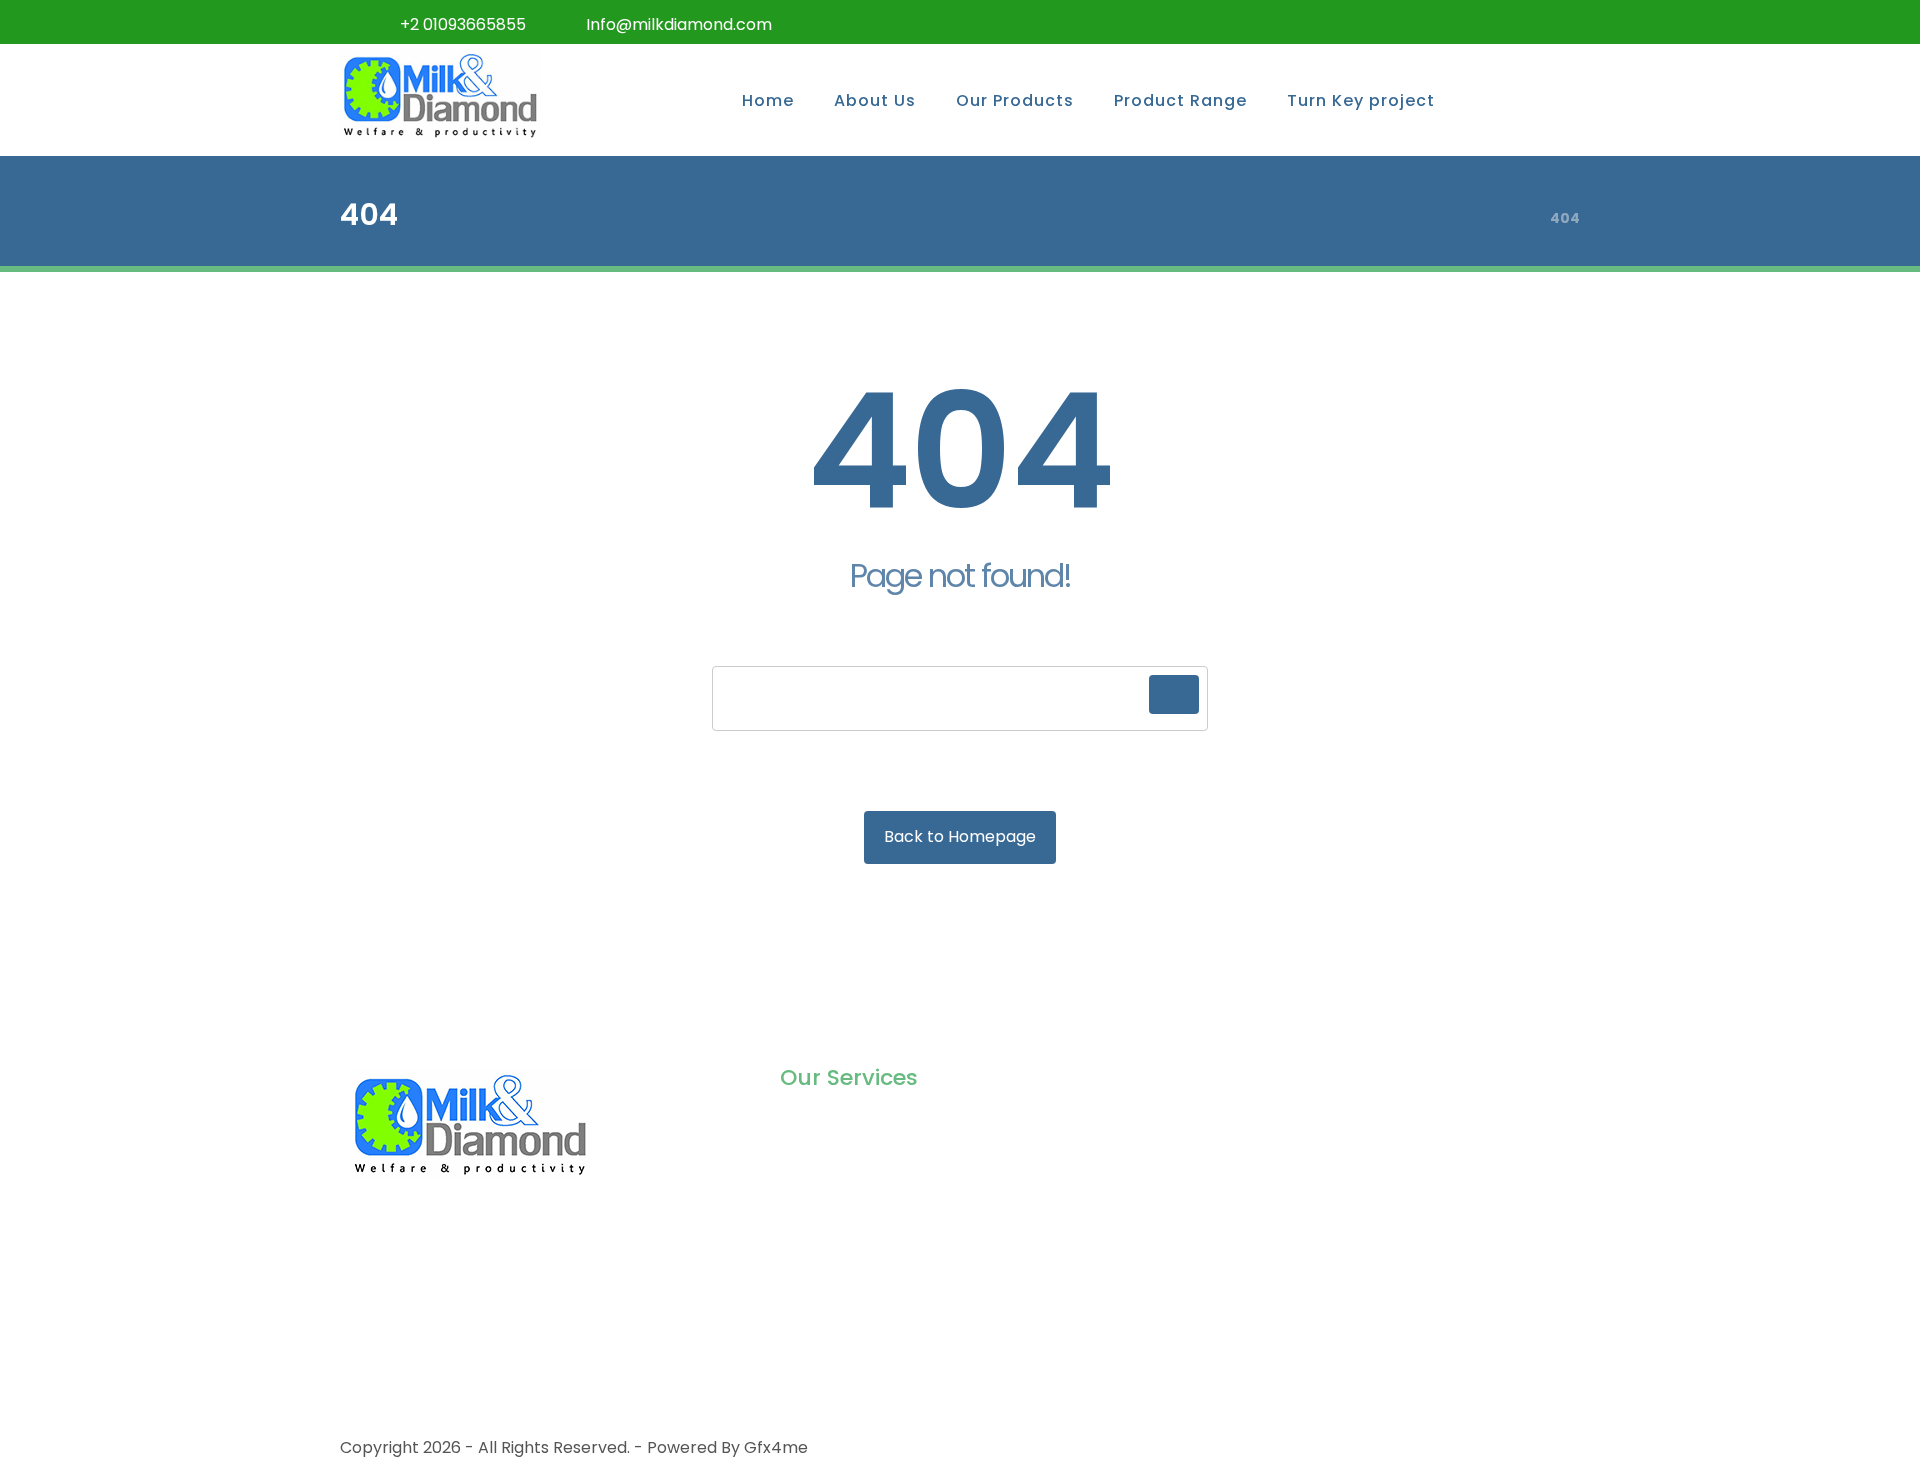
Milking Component (856, 1159)
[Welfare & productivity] (440, 94)
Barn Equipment (843, 1191)
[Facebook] (1400, 22)
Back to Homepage (960, 836)
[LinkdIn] (1520, 22)
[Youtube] (1560, 22)
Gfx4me (776, 1447)
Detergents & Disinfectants (887, 1255)
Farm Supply (829, 1223)
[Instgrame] (1480, 22)
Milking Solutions (843, 1127)
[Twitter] (1440, 22)
